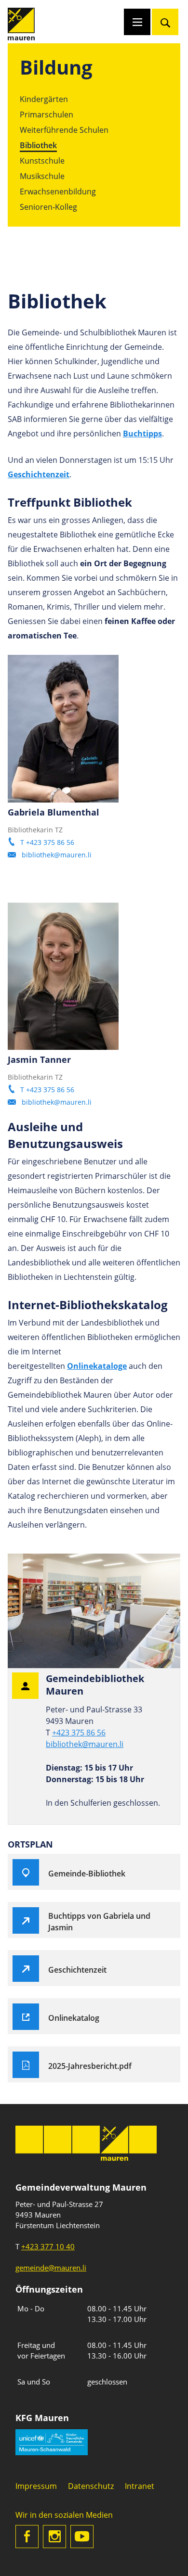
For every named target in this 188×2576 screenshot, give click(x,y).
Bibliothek (38, 145)
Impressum (36, 2486)
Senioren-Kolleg (48, 207)
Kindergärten (44, 99)
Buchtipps (142, 434)
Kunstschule (42, 161)
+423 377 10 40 (48, 2246)
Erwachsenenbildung (58, 191)
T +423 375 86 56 (47, 842)
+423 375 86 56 (79, 1733)
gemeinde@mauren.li (51, 2268)
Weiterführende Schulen (64, 130)
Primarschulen (47, 115)
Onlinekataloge (97, 1366)
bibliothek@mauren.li (57, 855)
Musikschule (42, 176)
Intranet (140, 2486)
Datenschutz (91, 2486)
